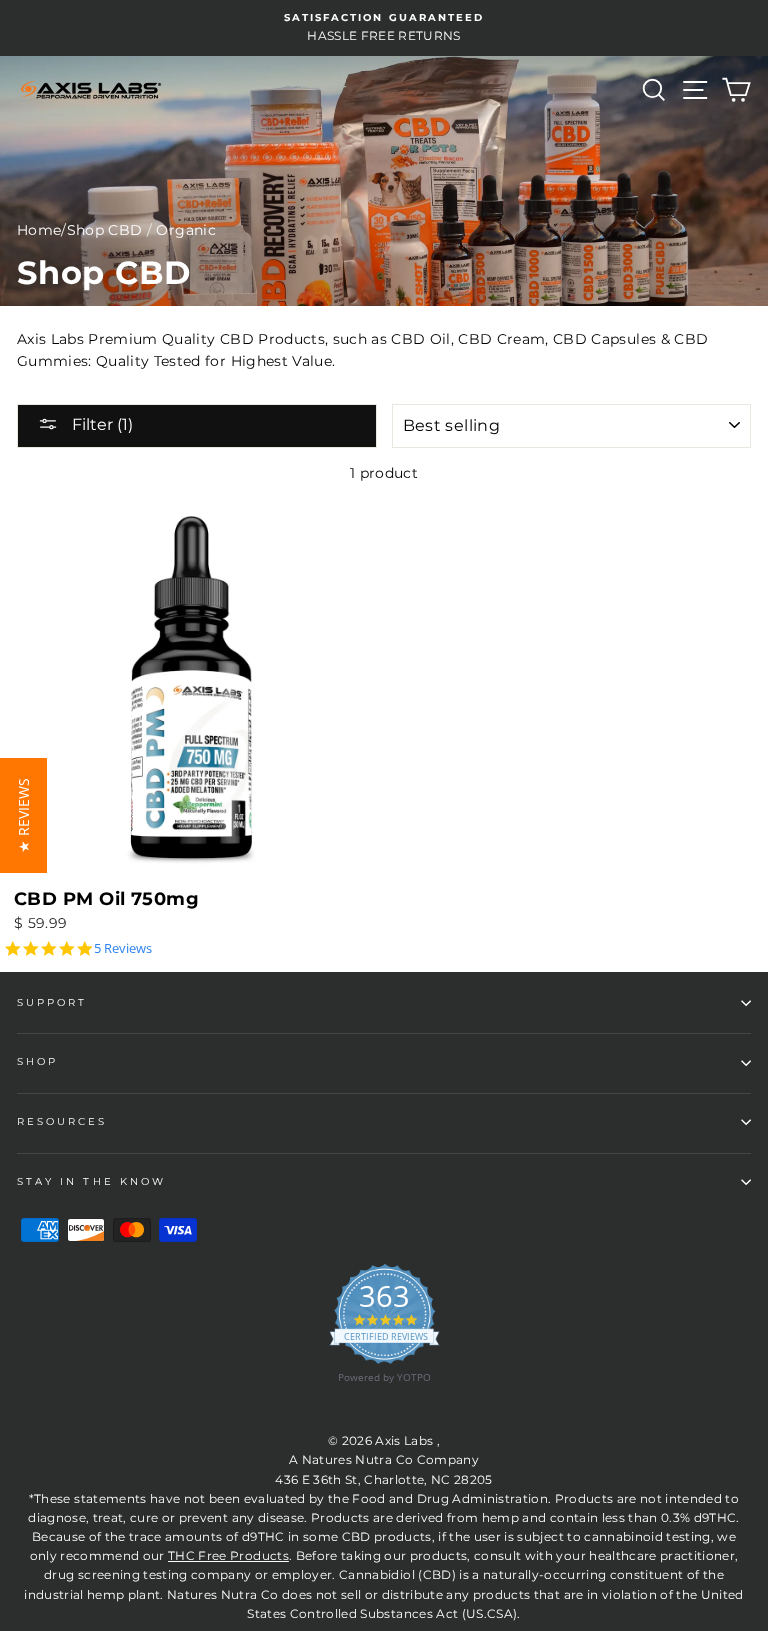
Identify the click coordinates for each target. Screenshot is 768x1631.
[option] (384, 28)
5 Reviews (123, 948)
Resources (62, 1121)
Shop (37, 1061)
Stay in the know (91, 1181)
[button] (23, 815)
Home (39, 230)
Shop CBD (105, 230)
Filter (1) (100, 424)
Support (52, 1002)
